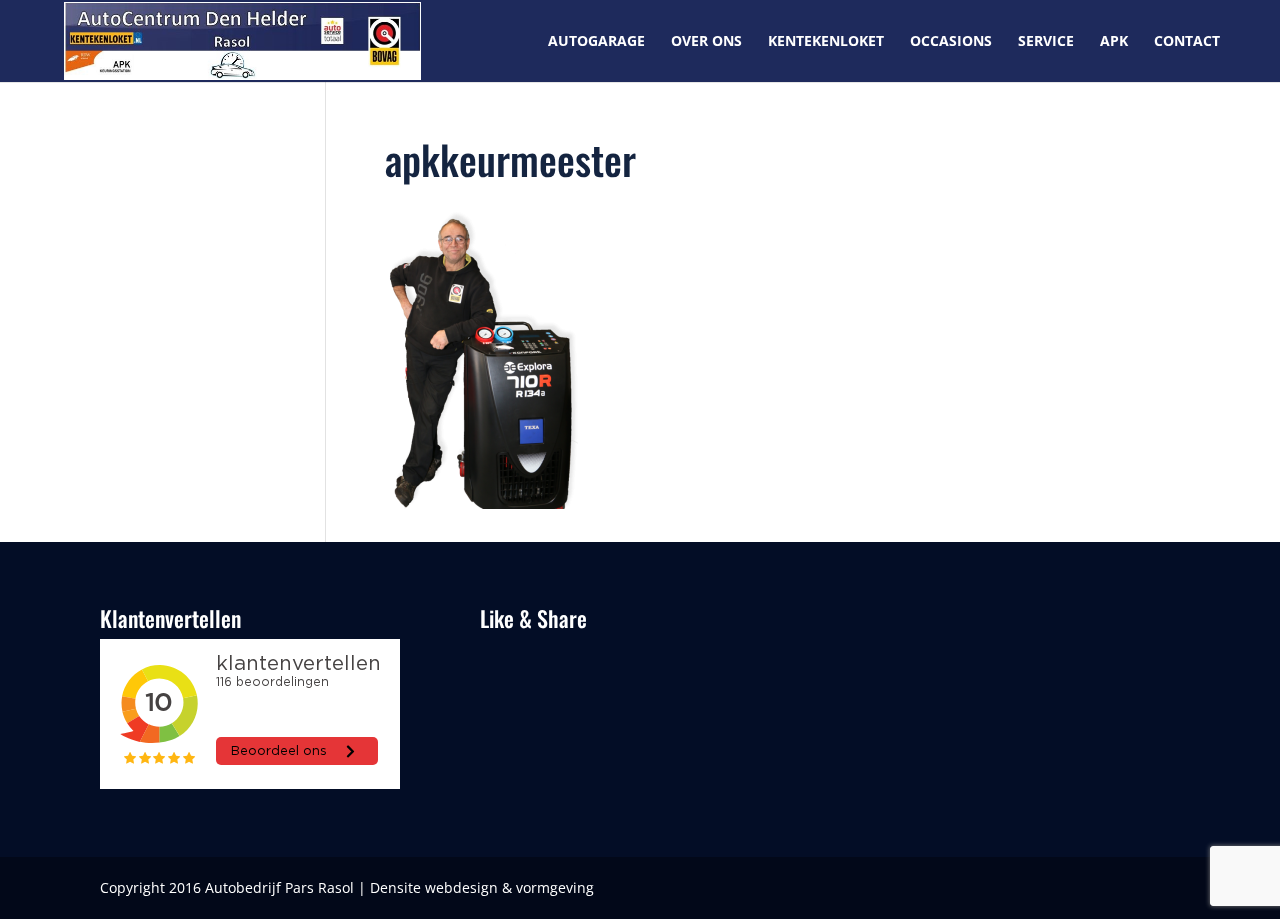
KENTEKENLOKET (826, 42)
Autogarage (596, 42)
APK (1114, 42)
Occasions (951, 42)
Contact (1187, 42)
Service (1046, 42)
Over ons (706, 42)
